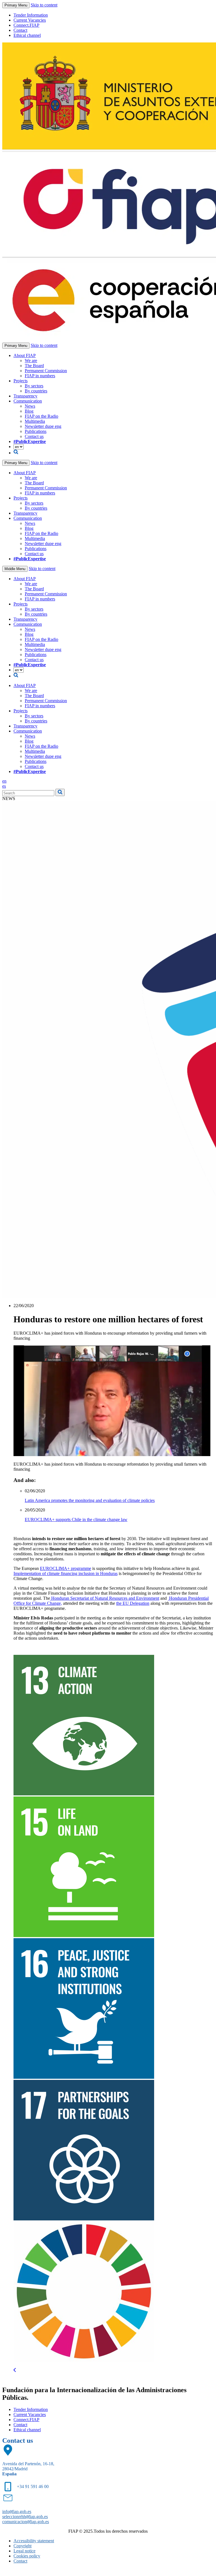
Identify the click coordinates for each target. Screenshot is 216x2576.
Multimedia (35, 421)
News (30, 406)
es (4, 786)
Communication (28, 401)
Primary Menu (16, 5)
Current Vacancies (30, 20)
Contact (20, 30)
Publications (36, 431)
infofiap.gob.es (17, 2511)
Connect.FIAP (26, 25)
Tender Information (31, 15)
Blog (29, 411)
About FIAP (25, 355)
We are (31, 361)
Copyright (22, 2546)
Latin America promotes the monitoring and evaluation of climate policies (90, 1500)
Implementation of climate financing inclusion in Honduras (66, 1573)
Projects (21, 381)
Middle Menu (15, 569)
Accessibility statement (34, 2541)
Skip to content (44, 5)
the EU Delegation (133, 1603)
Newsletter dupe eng (43, 426)
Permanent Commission (46, 371)
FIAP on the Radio (41, 416)
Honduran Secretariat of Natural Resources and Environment (105, 1598)
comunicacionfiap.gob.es (26, 2522)
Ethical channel (27, 35)
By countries (36, 391)
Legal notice (24, 2551)
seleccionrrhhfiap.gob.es (25, 2517)
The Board (34, 366)
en (4, 781)
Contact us (34, 436)
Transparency (25, 396)
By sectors (34, 386)
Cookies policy (27, 2556)
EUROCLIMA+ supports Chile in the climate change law (76, 1519)
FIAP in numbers (40, 376)
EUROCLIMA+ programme (66, 1568)
